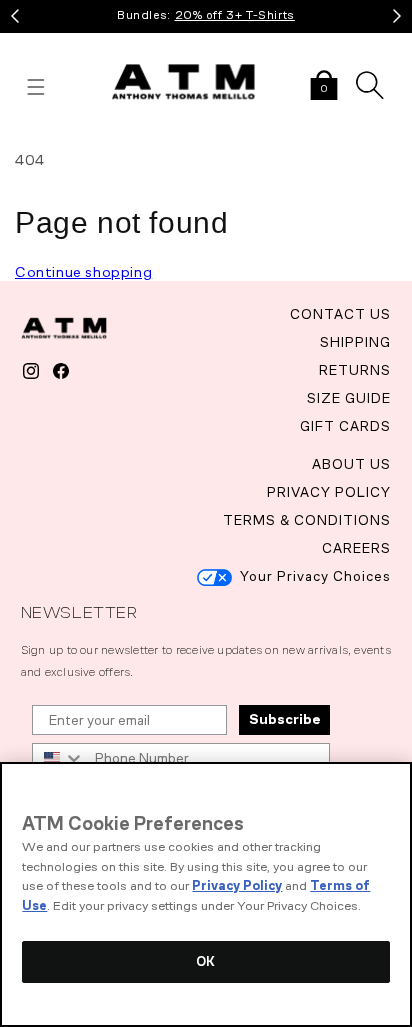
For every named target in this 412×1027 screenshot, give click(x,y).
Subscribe (284, 719)
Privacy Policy (237, 885)
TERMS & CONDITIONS (307, 520)
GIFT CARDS (345, 426)
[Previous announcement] (15, 16)
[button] (324, 87)
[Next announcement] (397, 16)
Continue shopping (83, 272)
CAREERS (356, 548)
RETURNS (355, 370)
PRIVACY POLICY (329, 492)
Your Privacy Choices (315, 576)
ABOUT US (351, 464)
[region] (206, 894)
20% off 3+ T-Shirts (235, 15)
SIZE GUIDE (349, 398)
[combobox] (59, 758)
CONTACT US (340, 314)
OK (205, 961)
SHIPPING (355, 342)
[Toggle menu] (36, 87)
